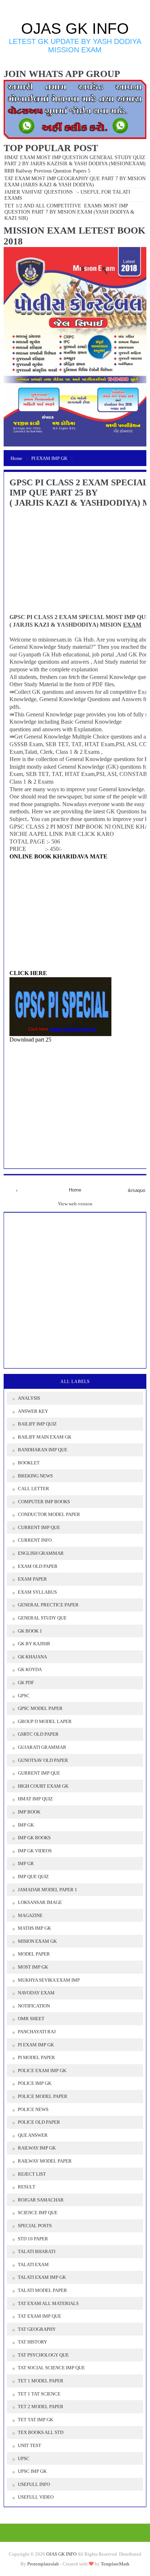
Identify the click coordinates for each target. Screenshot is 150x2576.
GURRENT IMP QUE (39, 1773)
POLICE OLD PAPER (39, 2122)
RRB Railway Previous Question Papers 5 (47, 171)
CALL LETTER (33, 1489)
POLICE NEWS (33, 2109)
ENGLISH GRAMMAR (41, 1553)
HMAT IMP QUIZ (35, 1799)
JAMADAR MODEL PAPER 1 (48, 1890)
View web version (75, 1204)
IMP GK (26, 1825)
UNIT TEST (29, 2445)
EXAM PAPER (32, 1579)
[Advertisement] (71, 1094)
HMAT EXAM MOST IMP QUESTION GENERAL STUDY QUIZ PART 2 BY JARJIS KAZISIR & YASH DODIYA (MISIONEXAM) (75, 160)
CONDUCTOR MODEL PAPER (49, 1514)
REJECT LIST (32, 2174)
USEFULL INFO (34, 2484)
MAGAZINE (30, 1915)
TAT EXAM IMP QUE (40, 2316)
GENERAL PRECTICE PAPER (48, 1605)
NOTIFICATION (34, 2006)
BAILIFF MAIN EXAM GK (45, 1437)
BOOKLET (29, 1463)
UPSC (24, 2458)
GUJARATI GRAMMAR (42, 1747)
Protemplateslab (43, 2564)
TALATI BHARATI (37, 2251)
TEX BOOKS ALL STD (41, 2432)
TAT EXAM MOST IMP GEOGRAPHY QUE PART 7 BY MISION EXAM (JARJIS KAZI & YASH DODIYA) (75, 181)
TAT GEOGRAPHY (37, 2329)
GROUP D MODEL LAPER (45, 1721)
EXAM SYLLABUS (37, 1592)
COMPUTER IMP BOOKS (44, 1502)
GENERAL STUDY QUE (42, 1618)
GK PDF (26, 1683)
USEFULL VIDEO (36, 2497)
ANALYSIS (29, 1398)
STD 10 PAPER (33, 2239)
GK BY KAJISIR (34, 1644)
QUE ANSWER (33, 2135)
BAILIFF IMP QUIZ (37, 1424)
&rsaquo (133, 1190)
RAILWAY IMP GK (37, 2148)
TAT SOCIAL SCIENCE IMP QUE (51, 2368)
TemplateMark (115, 2564)
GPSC (24, 1696)
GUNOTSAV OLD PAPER (43, 1760)
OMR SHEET (31, 2019)
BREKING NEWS (35, 1476)
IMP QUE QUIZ (33, 1877)
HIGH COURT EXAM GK (43, 1786)
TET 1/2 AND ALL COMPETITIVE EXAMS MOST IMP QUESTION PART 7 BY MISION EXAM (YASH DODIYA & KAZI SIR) (70, 212)
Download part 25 (30, 1040)
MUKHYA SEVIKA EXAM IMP (49, 1980)
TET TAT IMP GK (35, 2420)
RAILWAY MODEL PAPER (45, 2161)
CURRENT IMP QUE (39, 1527)
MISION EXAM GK (37, 1941)
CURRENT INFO (35, 1540)
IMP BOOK (29, 1812)
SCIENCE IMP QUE (38, 2213)
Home (75, 1190)
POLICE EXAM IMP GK (42, 2070)
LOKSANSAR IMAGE (40, 1902)
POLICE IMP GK (35, 2083)
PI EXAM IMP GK (36, 2045)
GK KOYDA (30, 1669)
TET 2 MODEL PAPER (41, 2407)
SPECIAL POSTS (35, 2226)
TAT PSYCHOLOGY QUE (43, 2355)
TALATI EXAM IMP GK (42, 2277)
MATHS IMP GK (34, 1928)
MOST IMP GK (33, 1967)
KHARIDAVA (71, 856)
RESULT (27, 2187)
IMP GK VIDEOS (35, 1851)
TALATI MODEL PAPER (42, 2290)
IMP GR (26, 1863)
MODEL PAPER (34, 1954)
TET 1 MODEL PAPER (41, 2381)
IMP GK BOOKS (34, 1838)
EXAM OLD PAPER (38, 1566)
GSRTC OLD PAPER (38, 1734)
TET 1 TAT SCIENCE (39, 2394)
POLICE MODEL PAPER (43, 2096)
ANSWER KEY (33, 1411)
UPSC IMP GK (32, 2471)
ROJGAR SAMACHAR (41, 2200)
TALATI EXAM (33, 2264)
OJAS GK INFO (75, 29)
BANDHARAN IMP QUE (43, 1450)
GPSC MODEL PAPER (40, 1708)
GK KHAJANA (32, 1657)
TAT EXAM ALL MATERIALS (48, 2303)
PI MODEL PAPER (36, 2057)
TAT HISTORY (32, 2342)
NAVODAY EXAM (36, 1993)
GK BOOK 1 (30, 1631)
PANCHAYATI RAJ (37, 2032)
